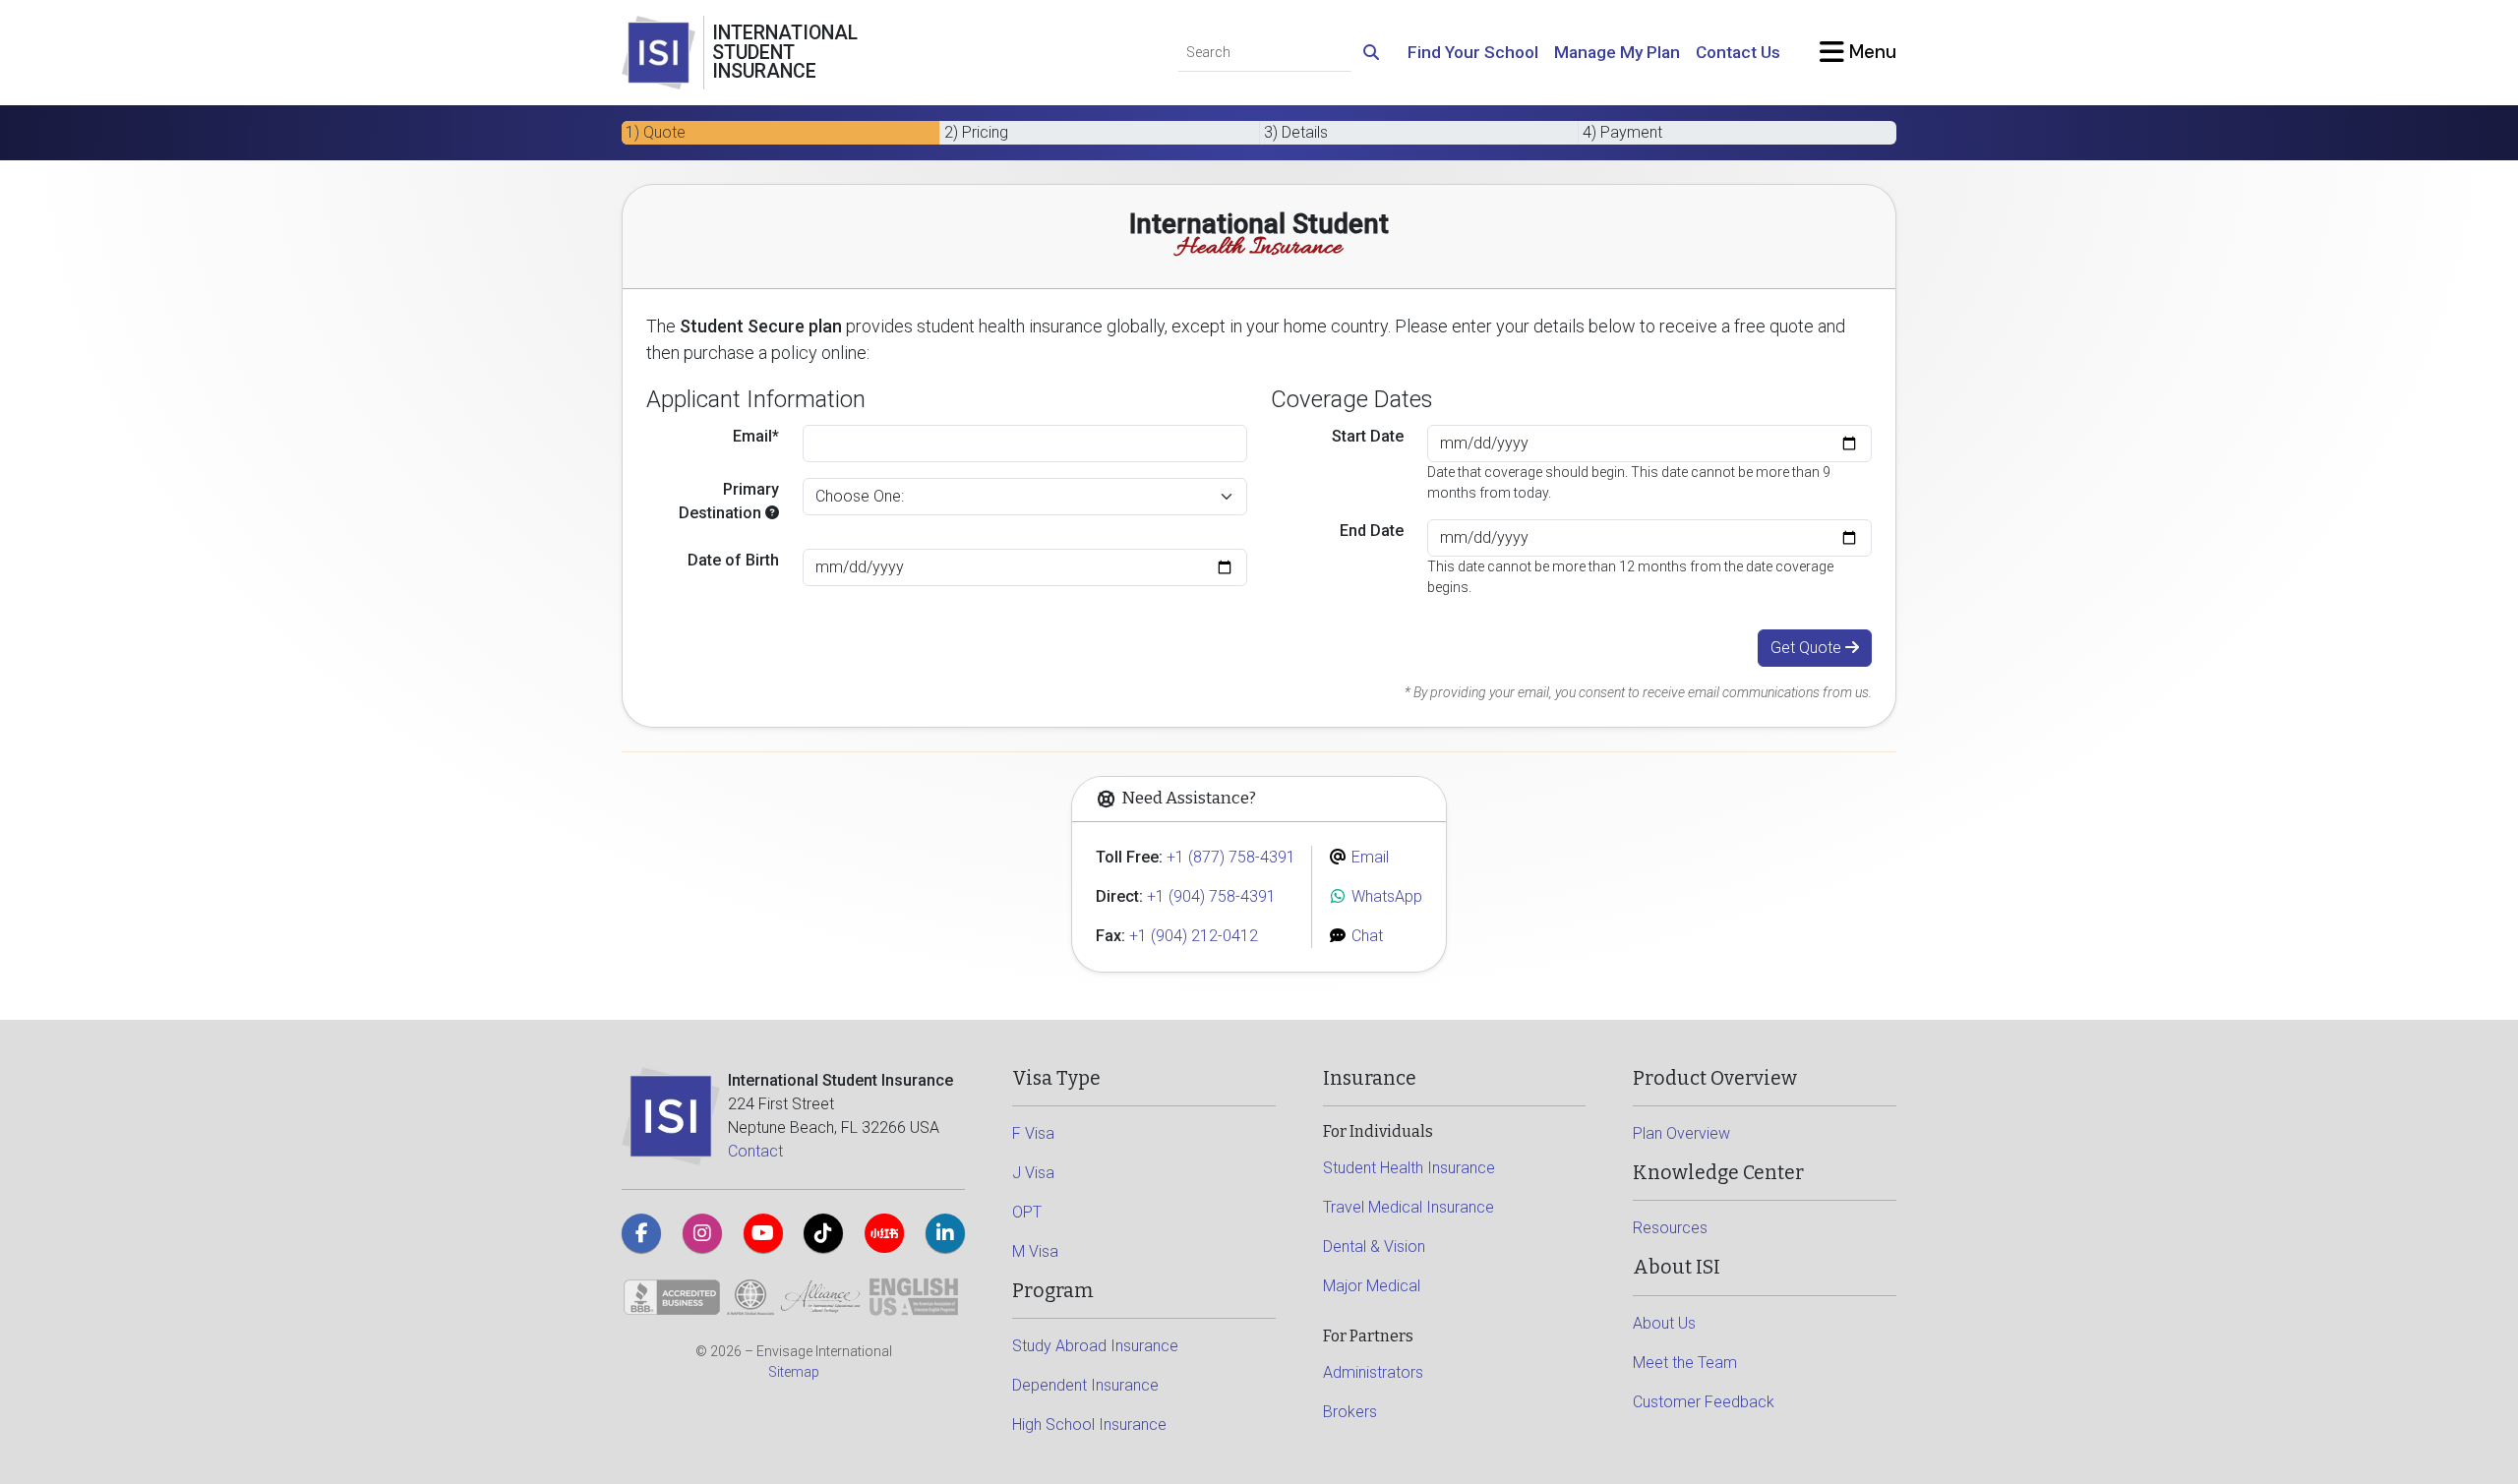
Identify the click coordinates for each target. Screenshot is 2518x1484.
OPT (1027, 1212)
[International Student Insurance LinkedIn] (945, 1233)
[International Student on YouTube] (763, 1233)
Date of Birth (733, 560)
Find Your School (1473, 52)
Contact (755, 1151)
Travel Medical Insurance (1409, 1207)
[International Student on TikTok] (823, 1233)
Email (1368, 857)
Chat (1365, 936)
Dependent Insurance (1085, 1385)
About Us (1664, 1323)
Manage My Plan (1617, 52)
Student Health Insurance (1409, 1168)
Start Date (1368, 436)
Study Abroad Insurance (1095, 1346)
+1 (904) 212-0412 (1194, 936)
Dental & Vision (1374, 1247)
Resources (1670, 1228)
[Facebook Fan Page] (641, 1233)
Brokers (1350, 1412)
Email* (756, 436)
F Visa (1033, 1133)
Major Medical (1372, 1286)
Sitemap (794, 1372)
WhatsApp (1385, 896)
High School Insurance (1089, 1425)
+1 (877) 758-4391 (1231, 857)
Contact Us (1738, 52)
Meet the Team (1685, 1363)
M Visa (1035, 1251)
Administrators (1373, 1372)
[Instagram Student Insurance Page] (702, 1233)
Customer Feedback (1704, 1402)
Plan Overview (1681, 1133)
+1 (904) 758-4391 (1211, 896)
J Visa (1033, 1173)
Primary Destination (729, 501)
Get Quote (1808, 648)
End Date (1372, 531)
